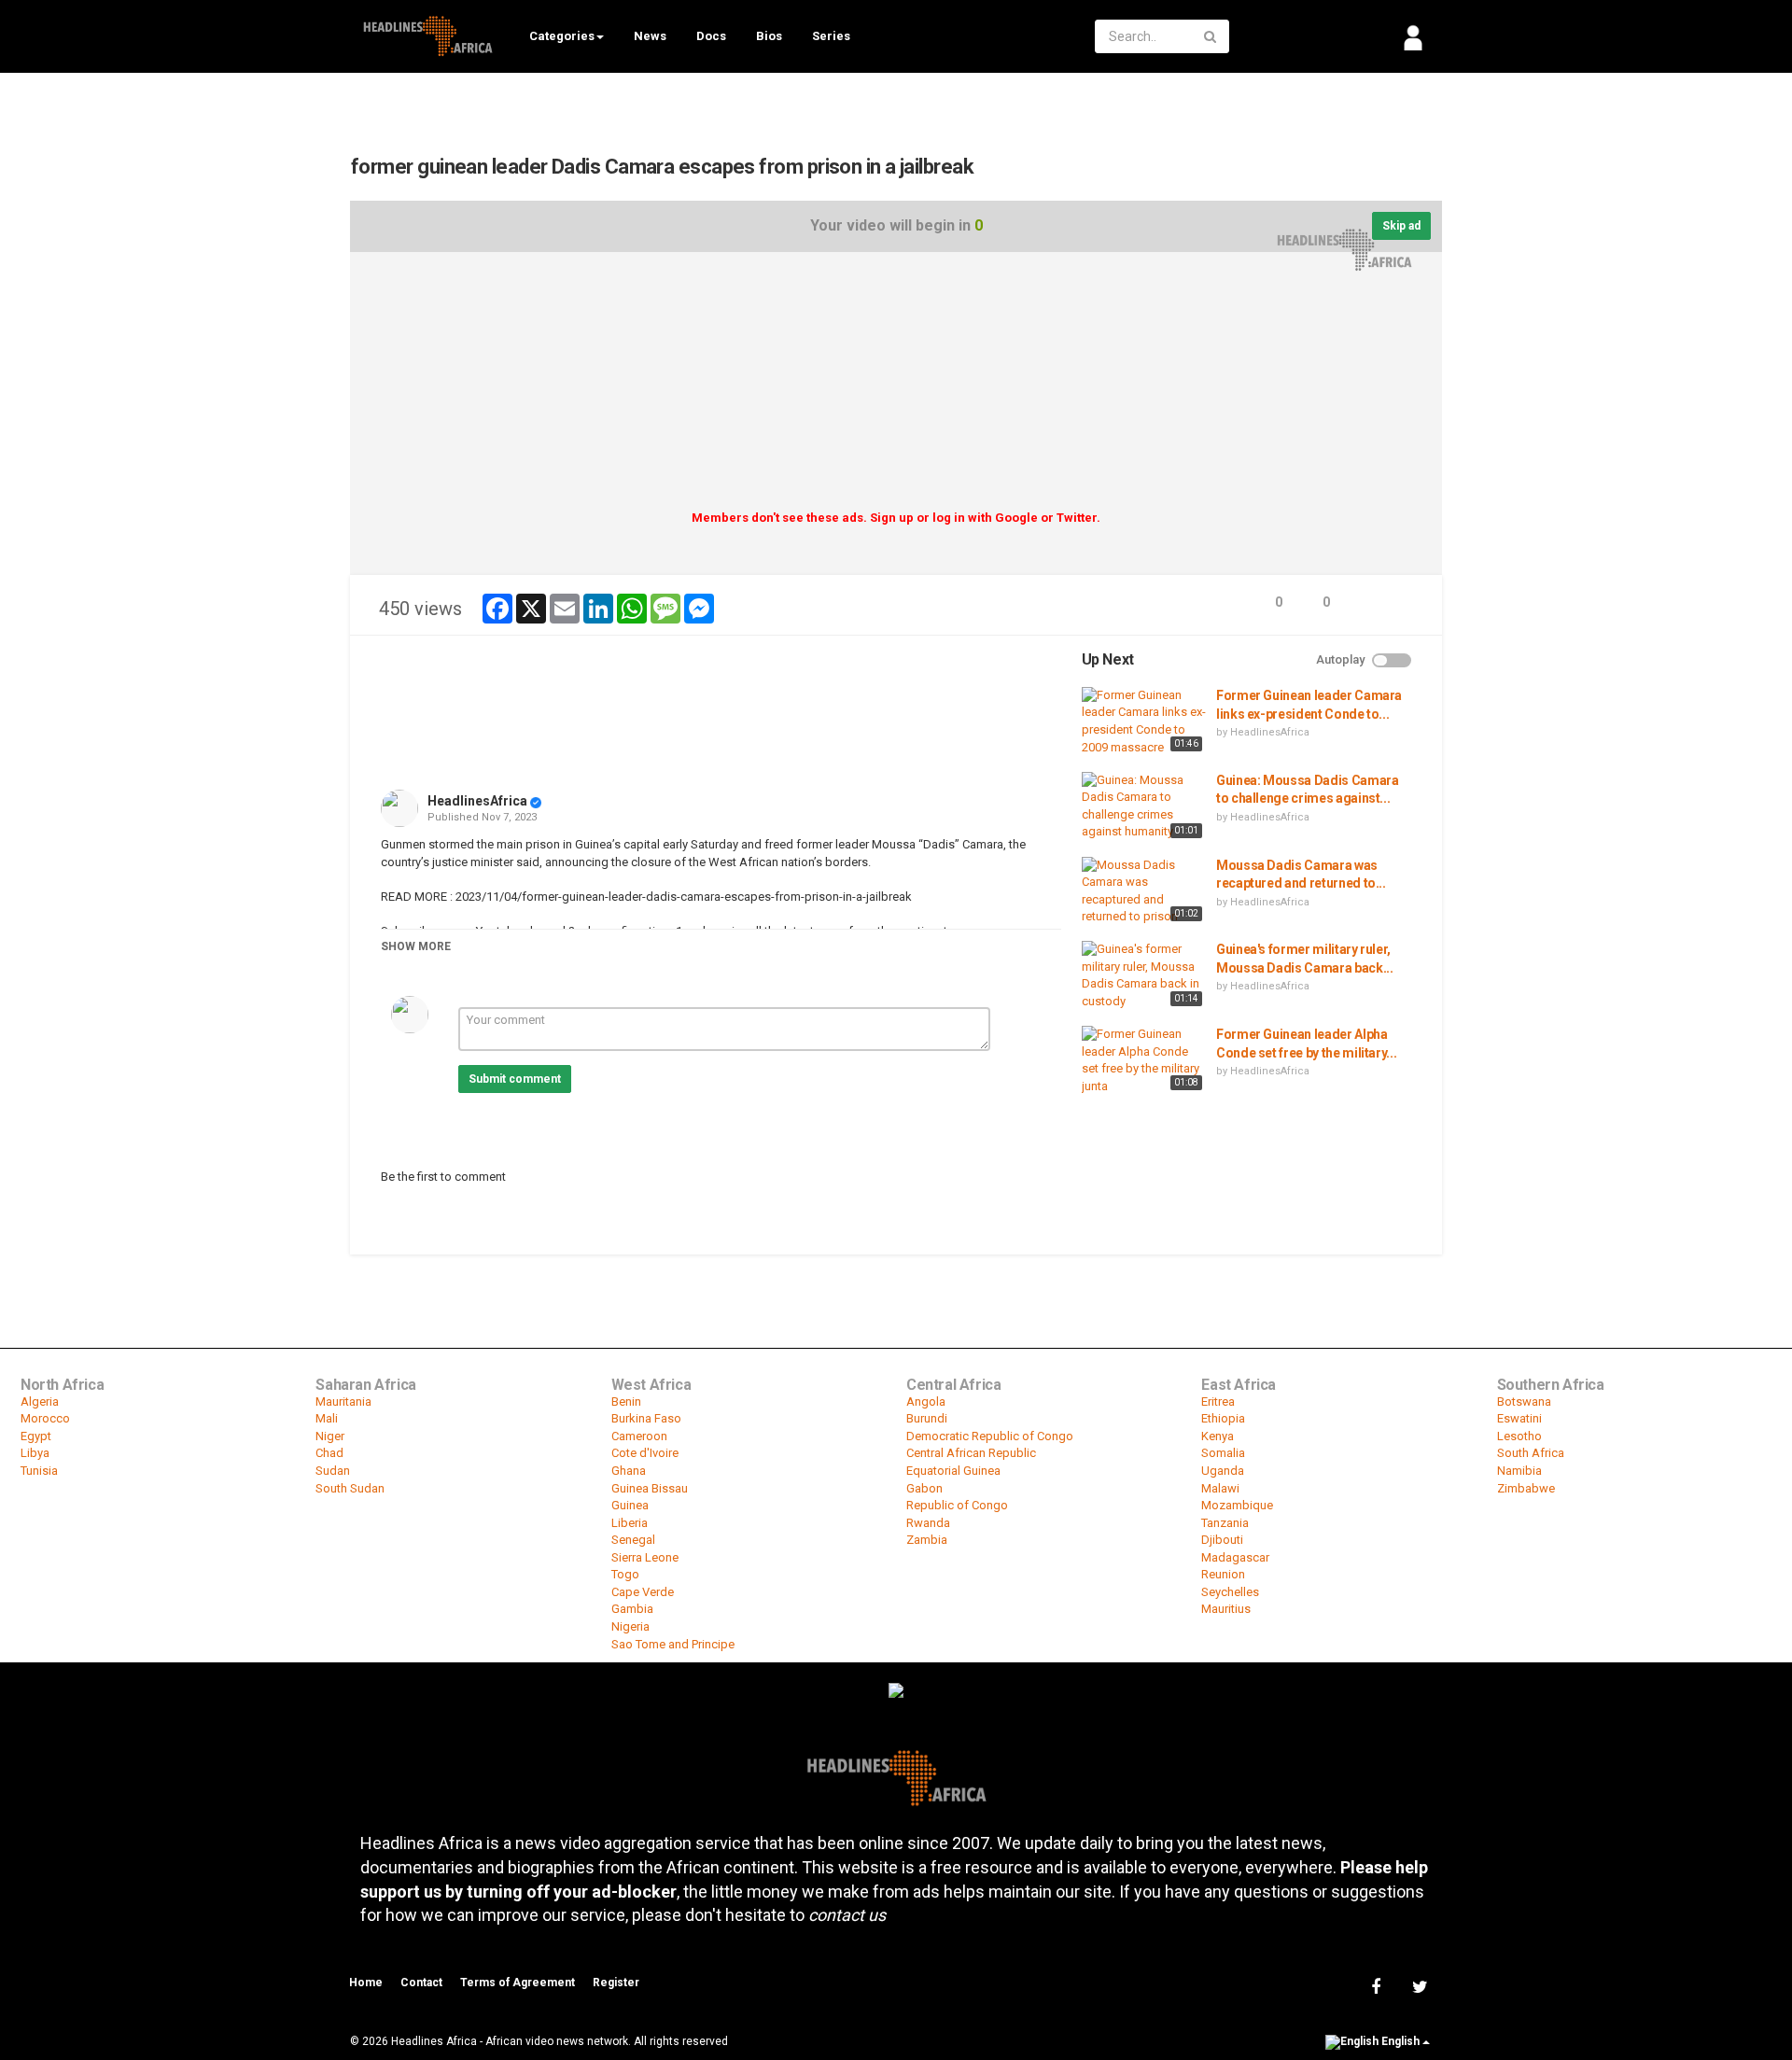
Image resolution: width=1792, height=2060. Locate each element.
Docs (711, 36)
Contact (421, 1983)
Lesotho (1519, 1436)
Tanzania (1225, 1523)
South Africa (1531, 1453)
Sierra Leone (645, 1557)
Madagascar (1235, 1557)
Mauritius (1226, 1609)
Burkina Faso (646, 1418)
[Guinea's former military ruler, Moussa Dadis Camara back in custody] (1144, 975)
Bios (769, 36)
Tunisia (39, 1471)
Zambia (927, 1540)
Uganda (1223, 1471)
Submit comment (515, 1079)
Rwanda (928, 1523)
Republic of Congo (957, 1505)
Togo (625, 1574)
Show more (416, 946)
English (1400, 2041)
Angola (926, 1401)
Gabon (924, 1488)
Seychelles (1230, 1592)
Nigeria (630, 1626)
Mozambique (1237, 1505)
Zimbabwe (1526, 1488)
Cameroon (639, 1436)
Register (616, 1983)
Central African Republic (971, 1453)
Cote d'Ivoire (645, 1453)
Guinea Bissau (650, 1488)
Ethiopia (1223, 1418)
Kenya (1218, 1436)
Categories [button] (562, 36)
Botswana (1524, 1401)
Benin (626, 1401)
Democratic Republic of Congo (990, 1436)
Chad (329, 1453)
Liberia (630, 1523)
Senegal (633, 1540)
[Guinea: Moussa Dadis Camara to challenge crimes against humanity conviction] (1144, 807)
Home (366, 1983)
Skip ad (1401, 226)
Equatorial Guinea (953, 1471)
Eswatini (1519, 1418)
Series (831, 36)
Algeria (40, 1401)
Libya (35, 1453)
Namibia (1519, 1471)
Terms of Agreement (518, 1983)
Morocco (45, 1418)
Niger (330, 1436)
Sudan (333, 1471)
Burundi (927, 1418)
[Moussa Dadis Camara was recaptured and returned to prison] (1144, 891)
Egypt (36, 1436)
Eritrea (1218, 1401)
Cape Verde (643, 1592)
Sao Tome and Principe (673, 1644)
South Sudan (350, 1488)
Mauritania (343, 1401)
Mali (327, 1418)
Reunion (1223, 1574)
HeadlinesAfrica (477, 801)
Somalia (1223, 1453)
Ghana (629, 1471)
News (650, 36)
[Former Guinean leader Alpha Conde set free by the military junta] (1144, 1060)
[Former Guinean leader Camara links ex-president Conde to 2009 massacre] (1144, 722)
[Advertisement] (896, 387)
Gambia (632, 1609)
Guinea (630, 1505)
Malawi (1220, 1488)
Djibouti (1222, 1540)
